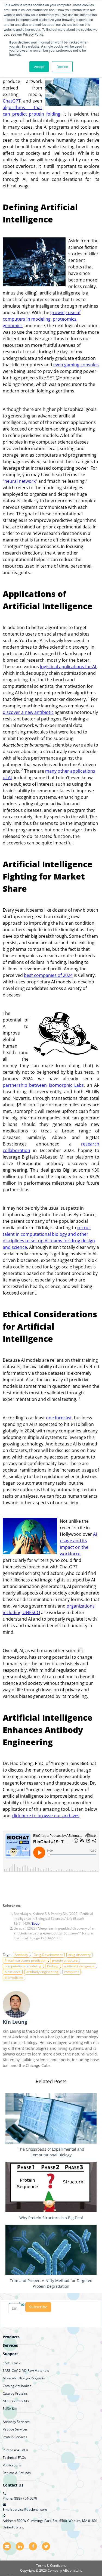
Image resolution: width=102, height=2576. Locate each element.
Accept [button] (39, 66)
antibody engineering (42, 1972)
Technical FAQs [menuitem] (14, 2458)
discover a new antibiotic (28, 712)
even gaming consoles (76, 365)
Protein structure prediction (25, 1960)
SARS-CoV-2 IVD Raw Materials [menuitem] (26, 2371)
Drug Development (48, 1955)
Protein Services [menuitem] (15, 2437)
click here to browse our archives (46, 1816)
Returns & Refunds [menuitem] (17, 2473)
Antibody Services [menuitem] (16, 2422)
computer (72, 1972)
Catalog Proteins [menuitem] (15, 2393)
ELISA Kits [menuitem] (10, 2409)
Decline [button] (62, 66)
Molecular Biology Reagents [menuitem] (24, 2378)
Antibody (21, 1955)
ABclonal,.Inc (72, 2570)
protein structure (65, 1960)
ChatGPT (12, 101)
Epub (36, 1923)
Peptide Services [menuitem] (15, 2429)
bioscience (13, 1972)
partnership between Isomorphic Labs (43, 1085)
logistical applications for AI (68, 667)
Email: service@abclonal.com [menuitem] (25, 2510)
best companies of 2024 (48, 975)
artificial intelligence (79, 1966)
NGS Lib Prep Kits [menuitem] (16, 2401)
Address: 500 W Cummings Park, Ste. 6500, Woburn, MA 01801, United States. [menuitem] (51, 2524)
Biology (53, 1966)
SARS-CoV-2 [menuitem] (12, 2363)
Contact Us (13, 2485)
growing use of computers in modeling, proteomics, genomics (42, 319)
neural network (20, 481)
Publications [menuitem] (12, 2465)
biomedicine (14, 1978)
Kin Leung (15, 2022)
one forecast (59, 1418)
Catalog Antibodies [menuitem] (17, 2386)
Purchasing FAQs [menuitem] (16, 2450)
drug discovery (79, 1955)
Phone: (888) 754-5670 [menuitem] (20, 2498)
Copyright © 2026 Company (41, 2570)
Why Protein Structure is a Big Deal (51, 2218)
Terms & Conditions (51, 2566)
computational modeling (23, 1966)
